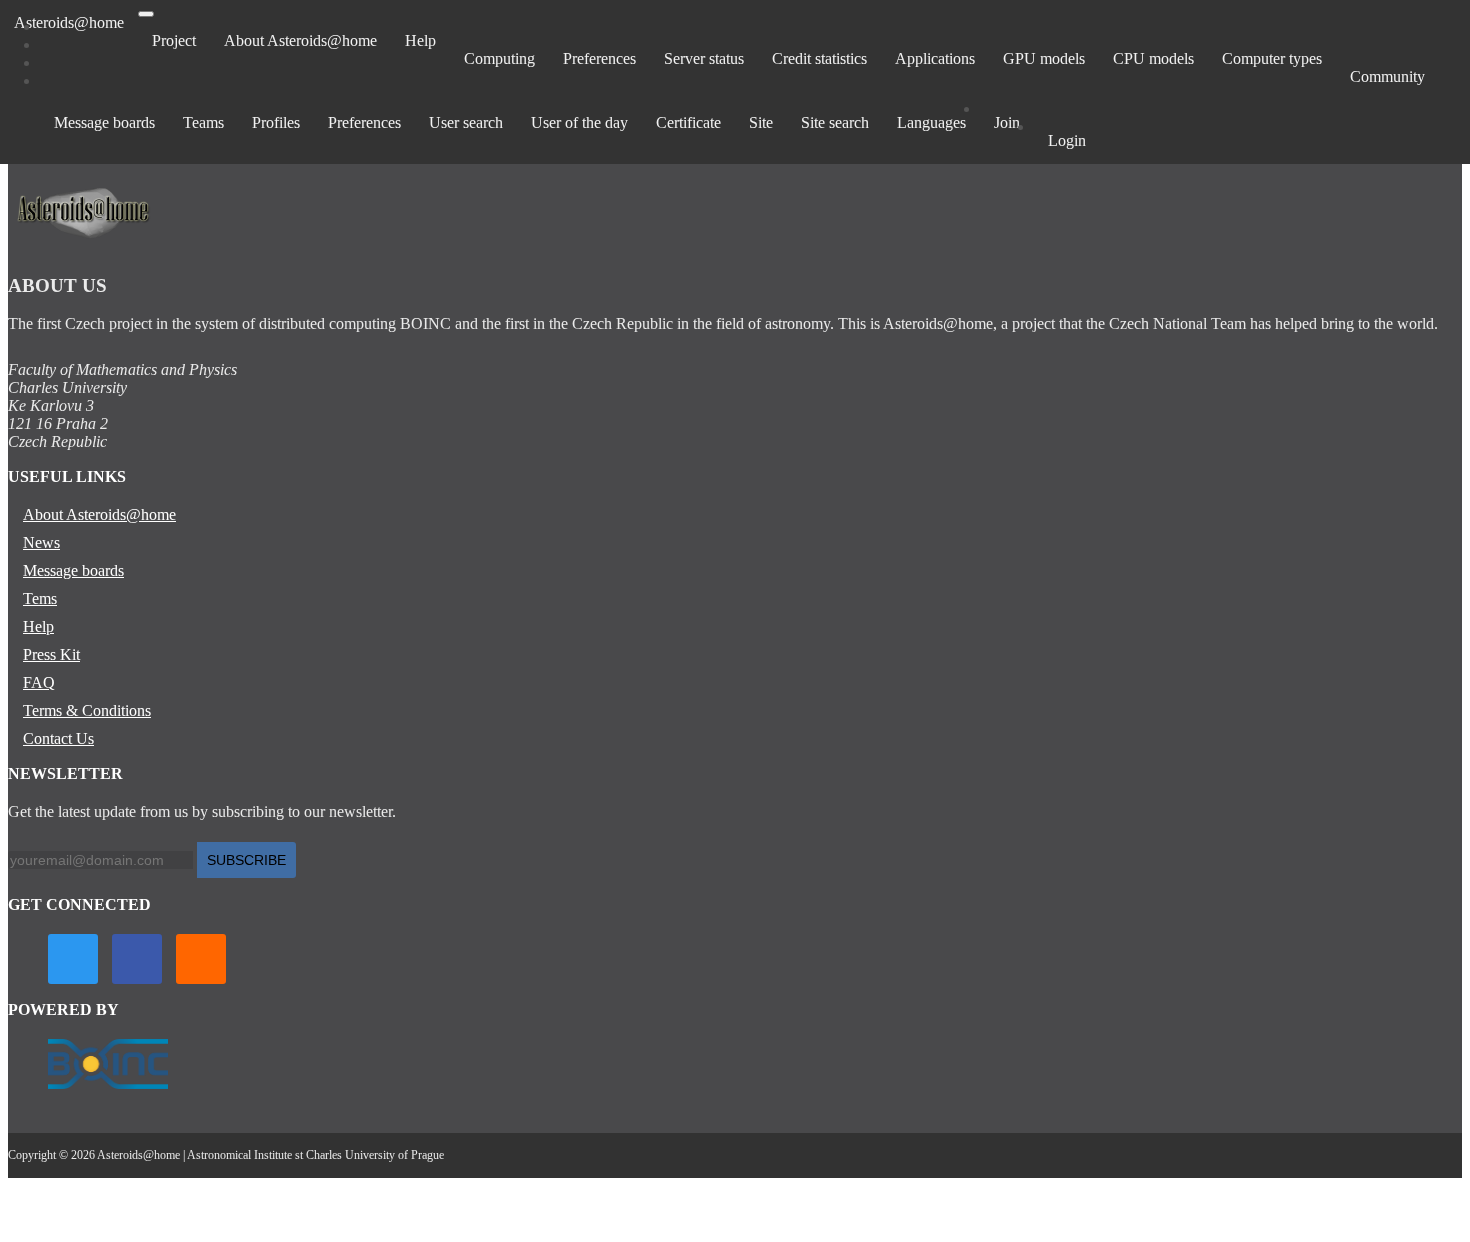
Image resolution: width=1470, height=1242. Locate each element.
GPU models (1044, 58)
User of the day (579, 122)
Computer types (1272, 58)
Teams (203, 122)
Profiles (276, 122)
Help (420, 40)
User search (466, 122)
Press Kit (51, 654)
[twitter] (73, 959)
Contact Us (58, 738)
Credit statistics (819, 58)
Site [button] (761, 122)
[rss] (201, 959)
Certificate (688, 122)
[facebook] (137, 959)
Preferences (599, 58)
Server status (704, 58)
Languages (931, 122)
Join (1007, 122)
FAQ (39, 682)
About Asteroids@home (300, 40)
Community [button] (1387, 76)
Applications (935, 58)
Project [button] (174, 40)
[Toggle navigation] (146, 14)
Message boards (104, 122)
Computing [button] (499, 58)
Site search (835, 122)
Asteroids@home (69, 22)
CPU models (1153, 58)
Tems (40, 598)
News (41, 542)
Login (1067, 140)
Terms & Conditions (87, 710)
